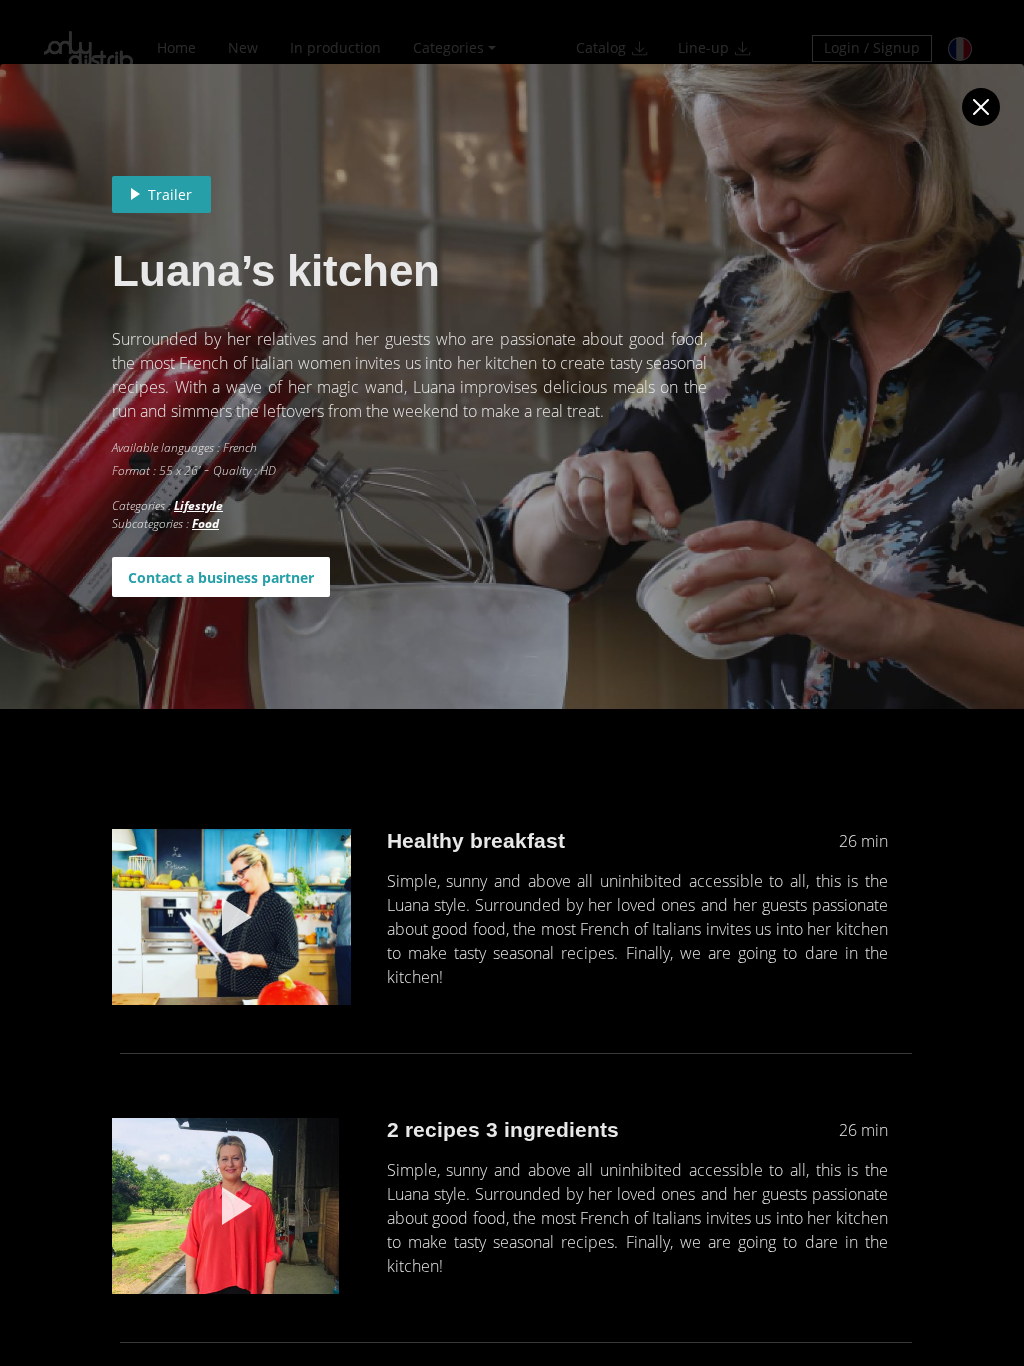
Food (205, 523)
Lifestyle (198, 505)
